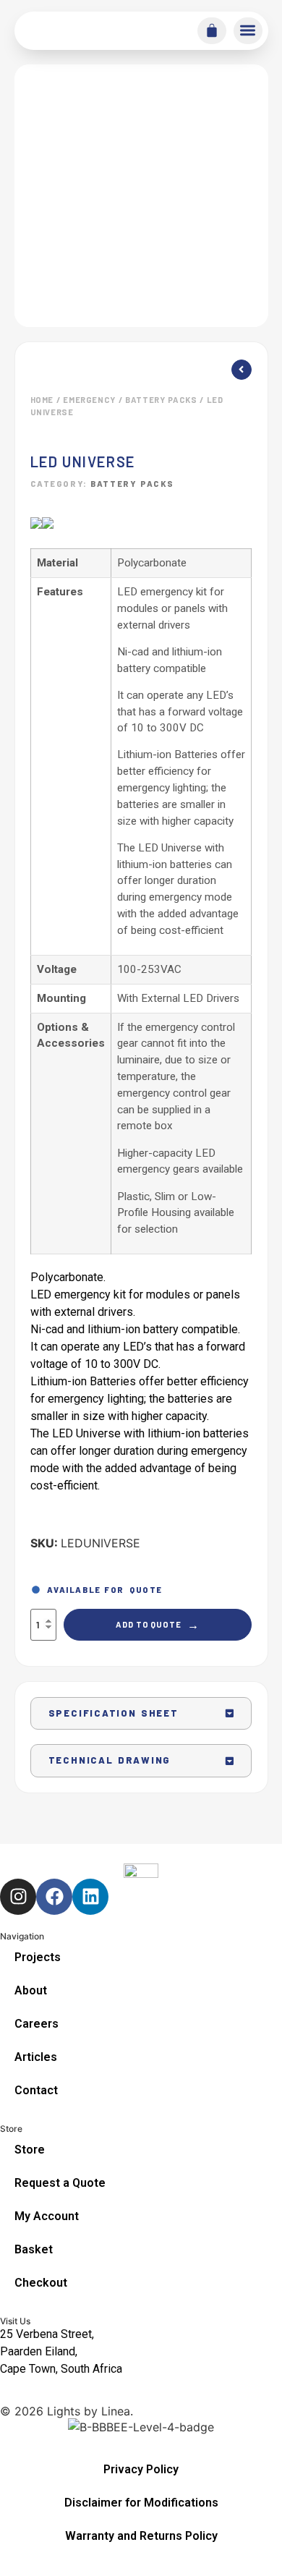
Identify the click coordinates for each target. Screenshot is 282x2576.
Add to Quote (158, 1624)
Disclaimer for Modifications (141, 2503)
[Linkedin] (90, 1897)
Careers (37, 2024)
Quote (146, 1590)
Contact (36, 2090)
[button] (248, 31)
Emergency (89, 400)
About (31, 1990)
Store (30, 2150)
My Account (47, 2216)
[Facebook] (54, 1897)
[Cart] (212, 30)
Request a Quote (60, 2183)
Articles (36, 2057)
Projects (38, 1957)
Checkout (41, 2283)
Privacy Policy (141, 2469)
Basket (34, 2249)
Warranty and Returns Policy (141, 2536)
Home (42, 400)
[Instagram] (18, 1897)
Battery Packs (161, 400)
